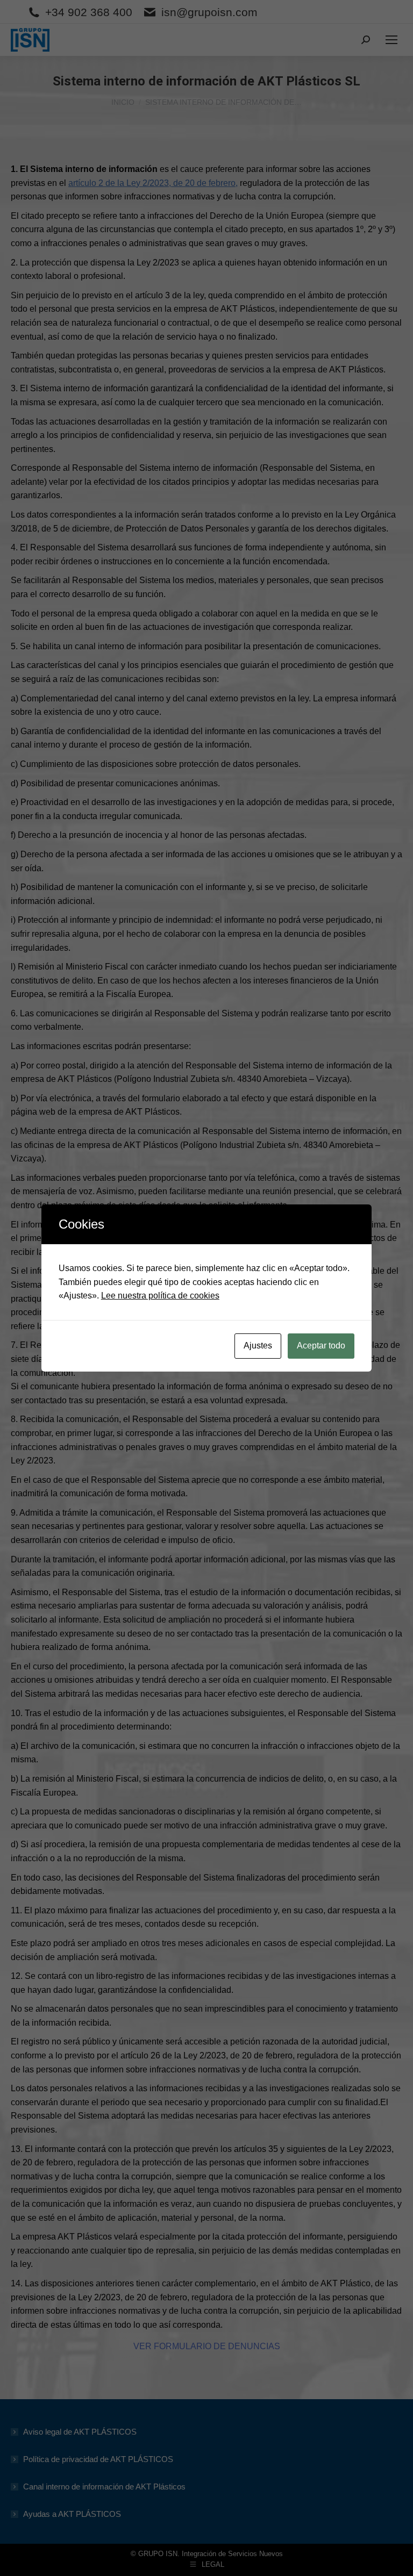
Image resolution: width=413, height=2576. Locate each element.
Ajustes (258, 1346)
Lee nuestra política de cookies (160, 1296)
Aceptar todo (321, 1346)
